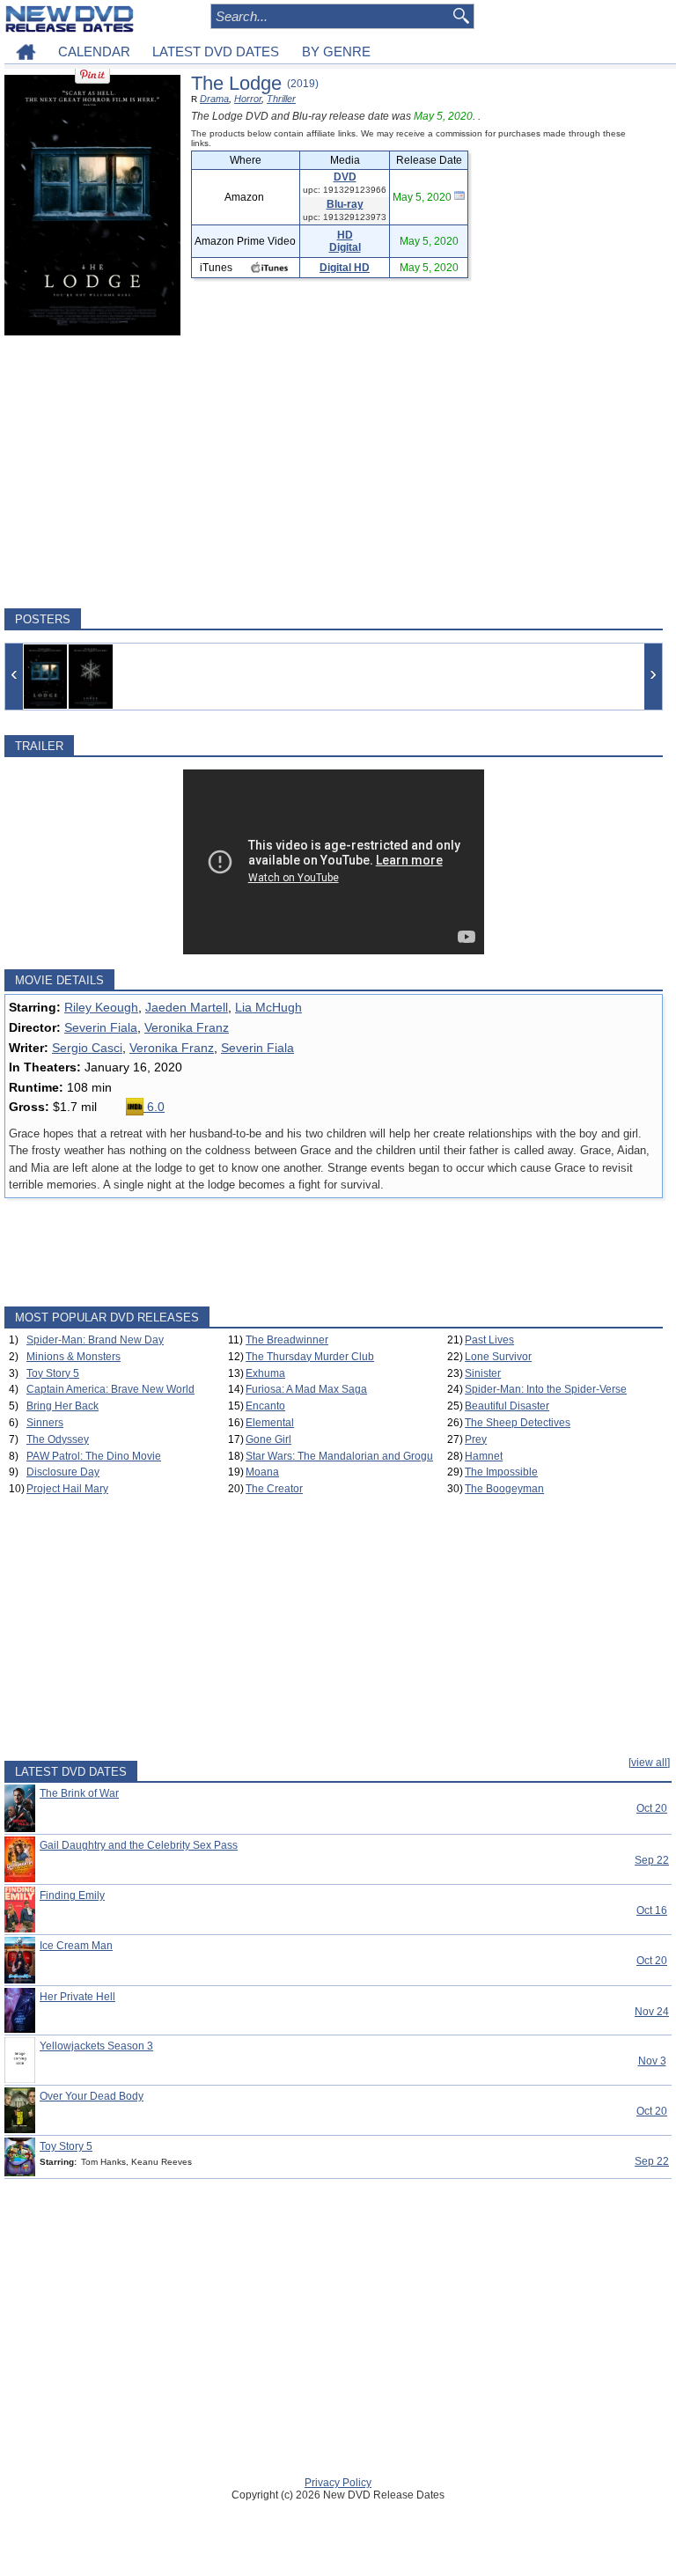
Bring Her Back (62, 1406)
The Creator (274, 1489)
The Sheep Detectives (518, 1423)
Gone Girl (268, 1439)
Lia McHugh (268, 1007)
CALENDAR (94, 52)
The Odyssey (58, 1439)
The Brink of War (79, 1793)
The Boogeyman (504, 1489)
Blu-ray (345, 204)
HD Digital (345, 241)
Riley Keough (101, 1007)
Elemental (270, 1423)
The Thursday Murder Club (310, 1357)
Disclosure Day (63, 1472)
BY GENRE (336, 52)
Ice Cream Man (76, 1946)
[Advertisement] (334, 472)
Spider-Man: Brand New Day (95, 1340)
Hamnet (484, 1456)
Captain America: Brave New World (110, 1389)
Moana (262, 1472)
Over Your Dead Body (92, 2096)
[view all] (649, 1763)
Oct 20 (652, 1808)
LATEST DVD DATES (216, 52)
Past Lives (489, 1340)
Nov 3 (652, 2061)
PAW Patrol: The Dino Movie (94, 1456)
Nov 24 (652, 2012)
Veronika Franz (187, 1027)
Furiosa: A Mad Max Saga (306, 1389)
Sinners (45, 1423)
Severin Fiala (101, 1027)
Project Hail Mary (67, 1489)
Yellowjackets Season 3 (96, 2046)
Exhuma (265, 1373)
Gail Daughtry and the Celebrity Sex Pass (139, 1845)
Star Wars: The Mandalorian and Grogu (339, 1456)
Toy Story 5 (53, 1373)
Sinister (483, 1373)
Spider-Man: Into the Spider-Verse (546, 1389)
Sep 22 (652, 1860)
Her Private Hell (77, 1997)
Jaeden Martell (187, 1007)
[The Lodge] (45, 677)
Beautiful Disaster (507, 1406)
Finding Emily (72, 1895)
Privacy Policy (338, 2483)
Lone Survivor (498, 1357)
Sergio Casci (87, 1048)
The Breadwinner (287, 1340)
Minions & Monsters (73, 1357)
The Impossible (501, 1472)
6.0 (154, 1107)
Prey (476, 1439)
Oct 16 (652, 1910)
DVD (345, 177)
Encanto (265, 1406)
